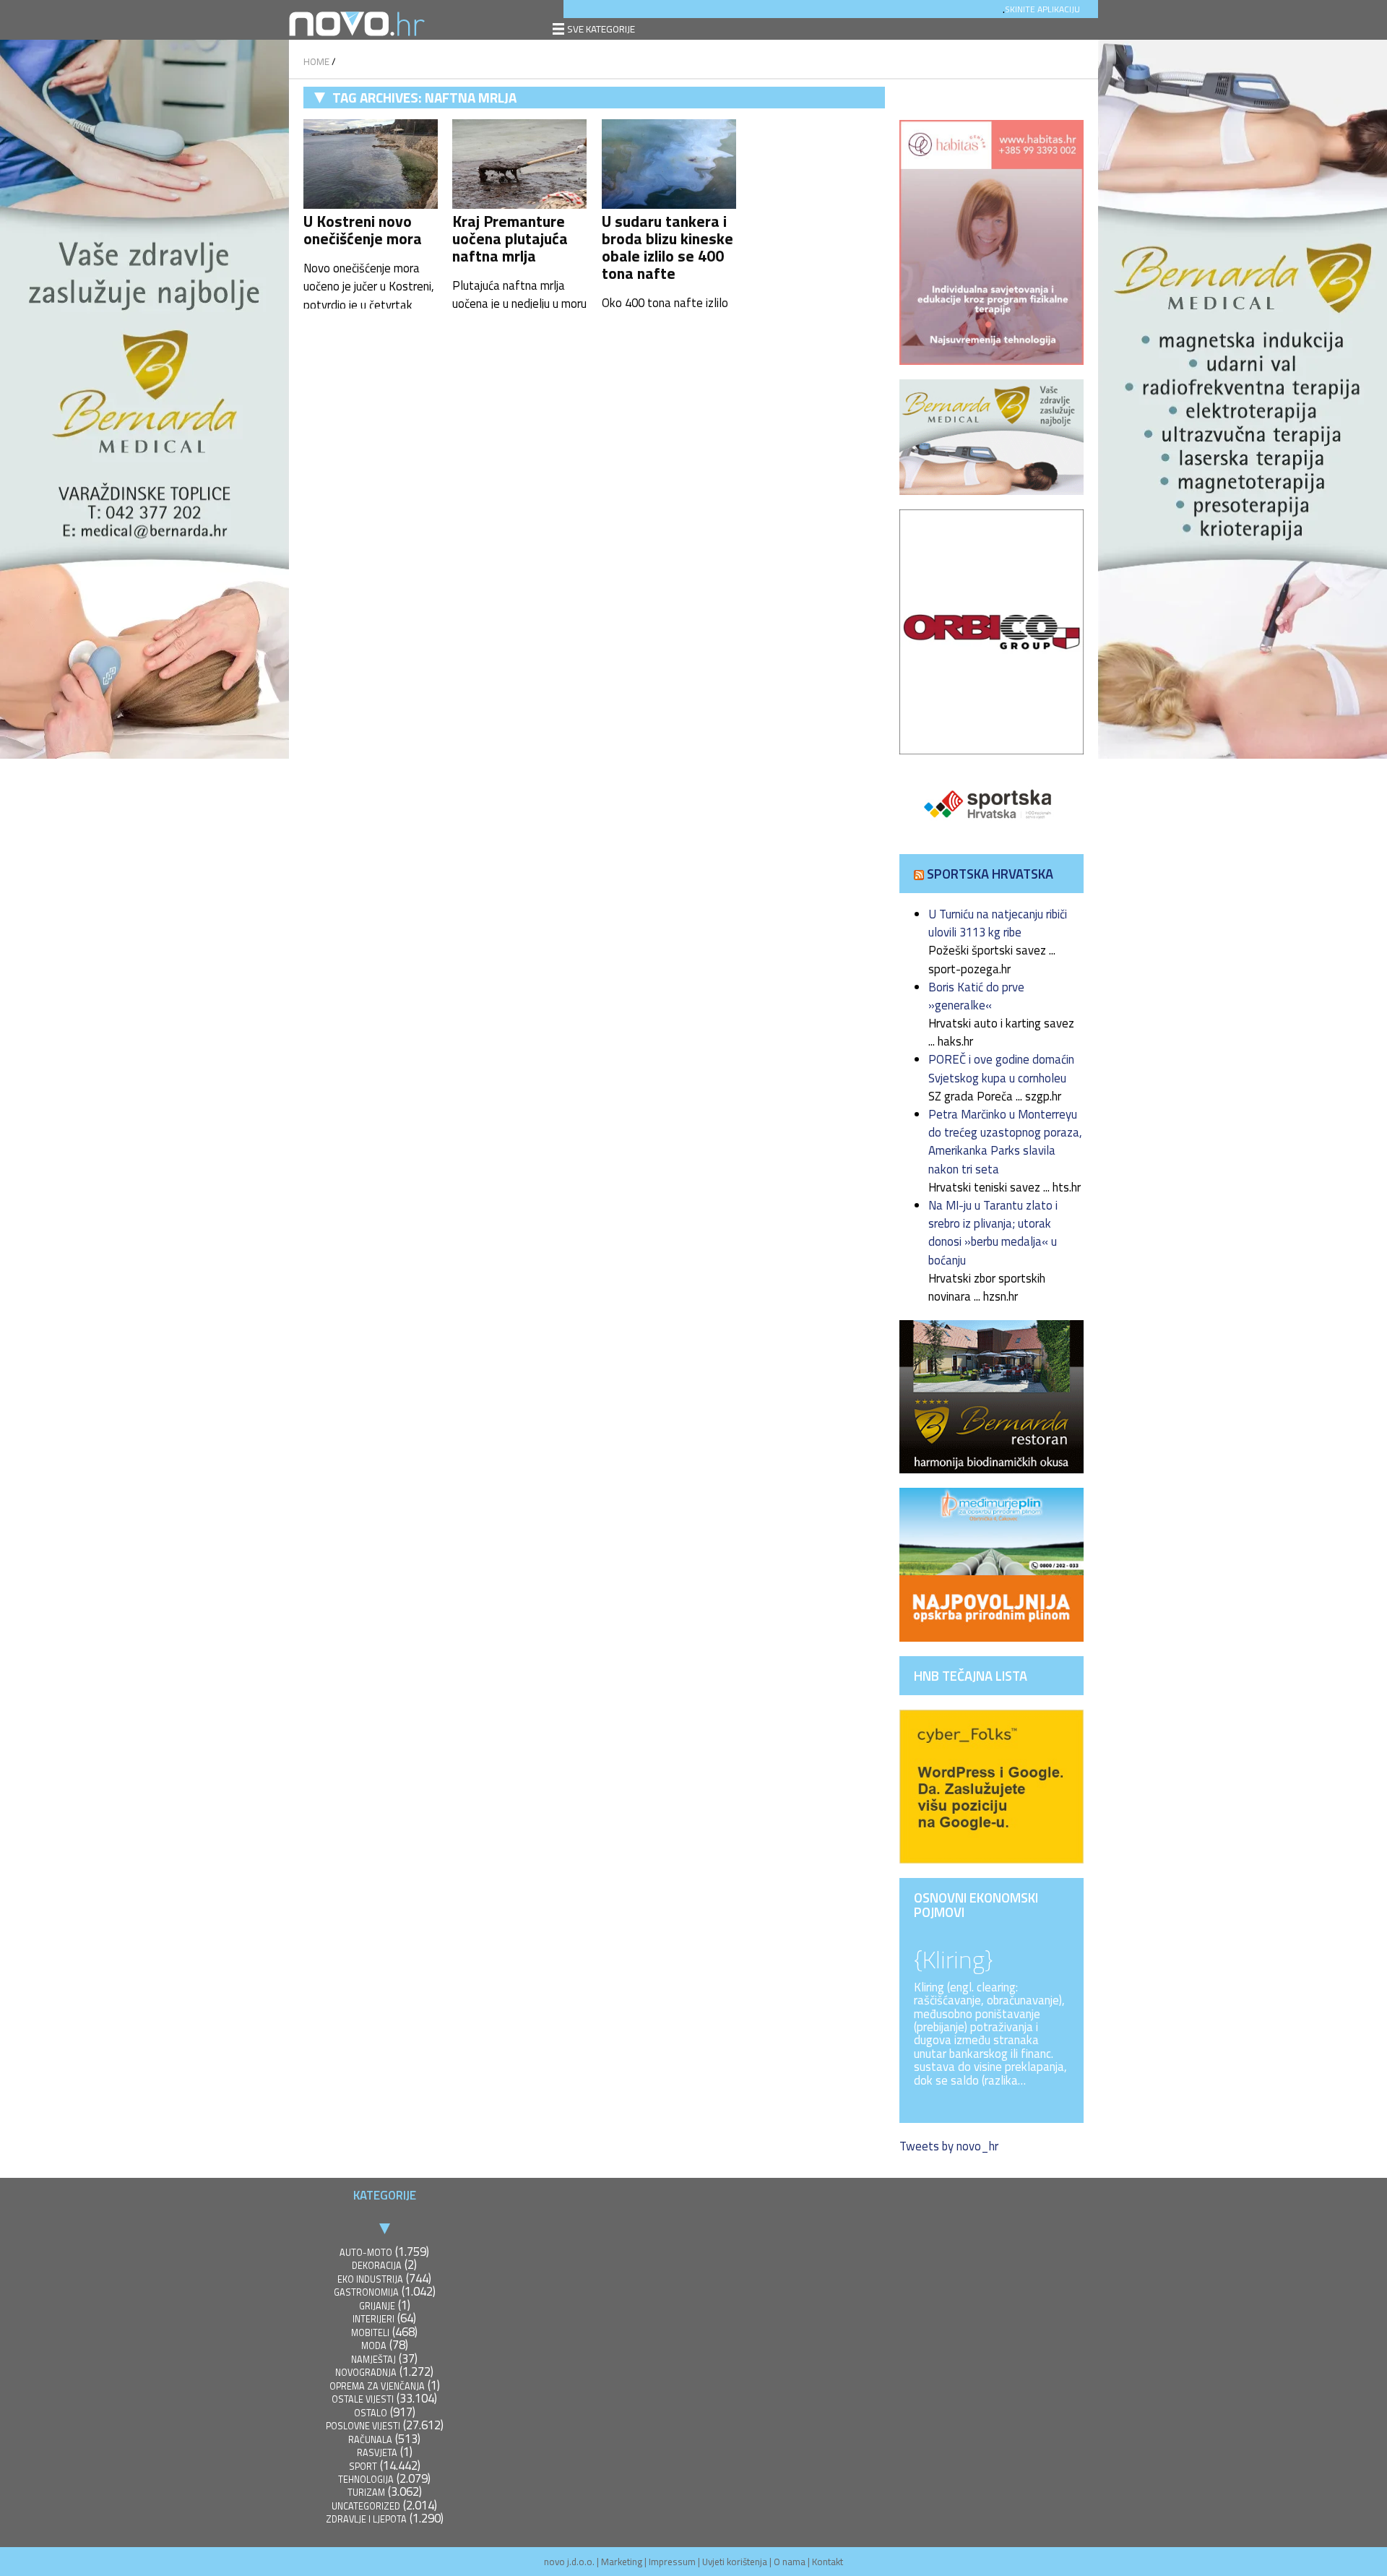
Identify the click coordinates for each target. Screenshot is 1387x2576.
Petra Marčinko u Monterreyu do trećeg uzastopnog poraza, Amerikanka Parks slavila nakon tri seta (1005, 1142)
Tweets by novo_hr (949, 2146)
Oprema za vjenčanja (377, 2386)
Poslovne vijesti (363, 2426)
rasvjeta (377, 2453)
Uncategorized (366, 2506)
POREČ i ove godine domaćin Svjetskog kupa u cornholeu (1001, 1068)
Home (316, 61)
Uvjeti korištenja (735, 2562)
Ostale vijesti (363, 2399)
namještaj (373, 2360)
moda (374, 2346)
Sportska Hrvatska (990, 874)
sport (363, 2467)
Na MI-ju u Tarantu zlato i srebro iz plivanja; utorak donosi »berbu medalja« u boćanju (993, 1233)
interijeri (373, 2319)
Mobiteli (370, 2333)
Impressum (672, 2562)
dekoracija (377, 2266)
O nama (790, 2562)
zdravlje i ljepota (366, 2519)
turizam (366, 2493)
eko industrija (370, 2279)
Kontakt (828, 2562)
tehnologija (366, 2480)
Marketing (622, 2562)
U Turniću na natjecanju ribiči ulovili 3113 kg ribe (998, 923)
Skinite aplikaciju (1042, 9)
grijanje (377, 2306)
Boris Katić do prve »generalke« (976, 996)
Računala (370, 2440)
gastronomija (366, 2292)
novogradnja (366, 2373)
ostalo (371, 2413)
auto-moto (366, 2253)
